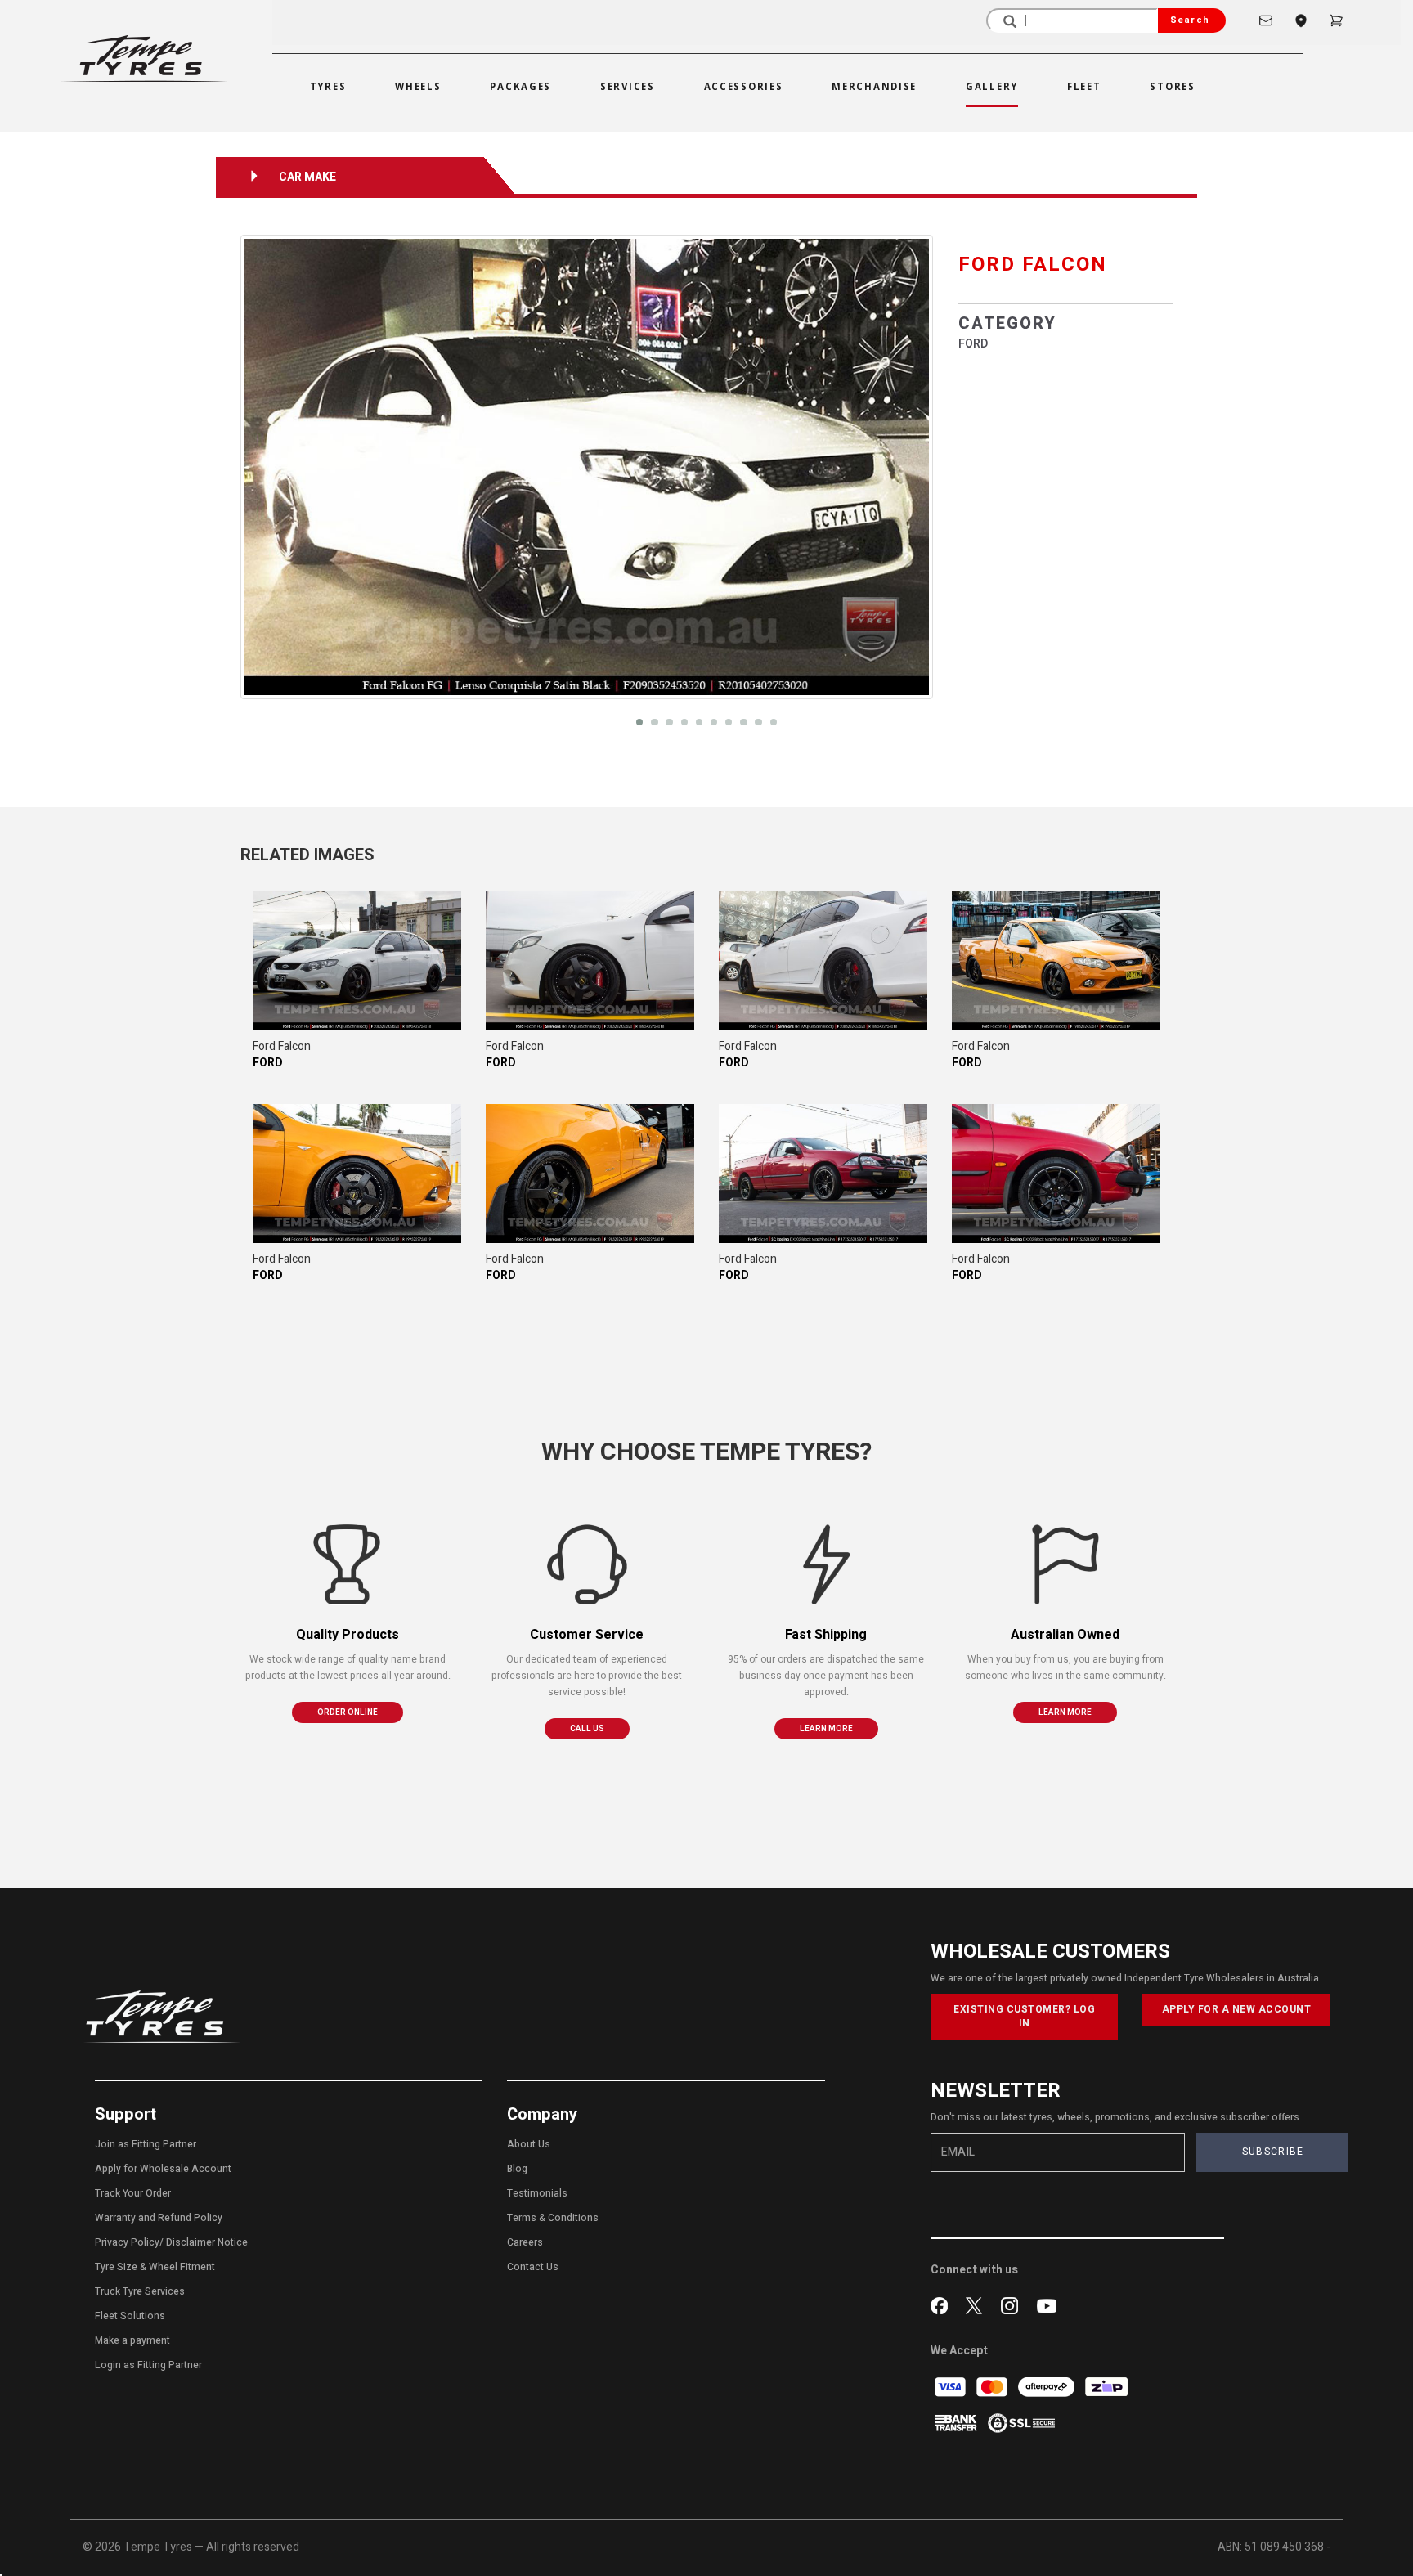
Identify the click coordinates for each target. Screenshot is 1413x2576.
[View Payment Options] (957, 2423)
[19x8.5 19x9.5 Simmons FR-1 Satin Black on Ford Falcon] (1056, 961)
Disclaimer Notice (207, 2242)
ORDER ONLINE (348, 1712)
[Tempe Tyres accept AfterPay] (1047, 2387)
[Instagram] (1013, 2304)
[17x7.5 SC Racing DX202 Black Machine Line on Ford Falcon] (823, 1174)
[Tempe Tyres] (144, 58)
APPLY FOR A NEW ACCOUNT (1237, 2009)
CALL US (587, 1729)
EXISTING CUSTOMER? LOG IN (1024, 2016)
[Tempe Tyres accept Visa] (951, 2387)
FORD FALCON (1033, 265)
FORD (973, 344)
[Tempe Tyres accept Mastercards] (993, 2387)
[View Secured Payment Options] (1021, 2423)
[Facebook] (942, 2304)
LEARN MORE (826, 1729)
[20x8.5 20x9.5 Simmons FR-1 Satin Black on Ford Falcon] (357, 961)
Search (1190, 20)
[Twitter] (978, 2304)
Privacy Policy (127, 2242)
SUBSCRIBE (1273, 2152)
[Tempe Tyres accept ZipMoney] (1106, 2387)
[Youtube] (1047, 2304)
